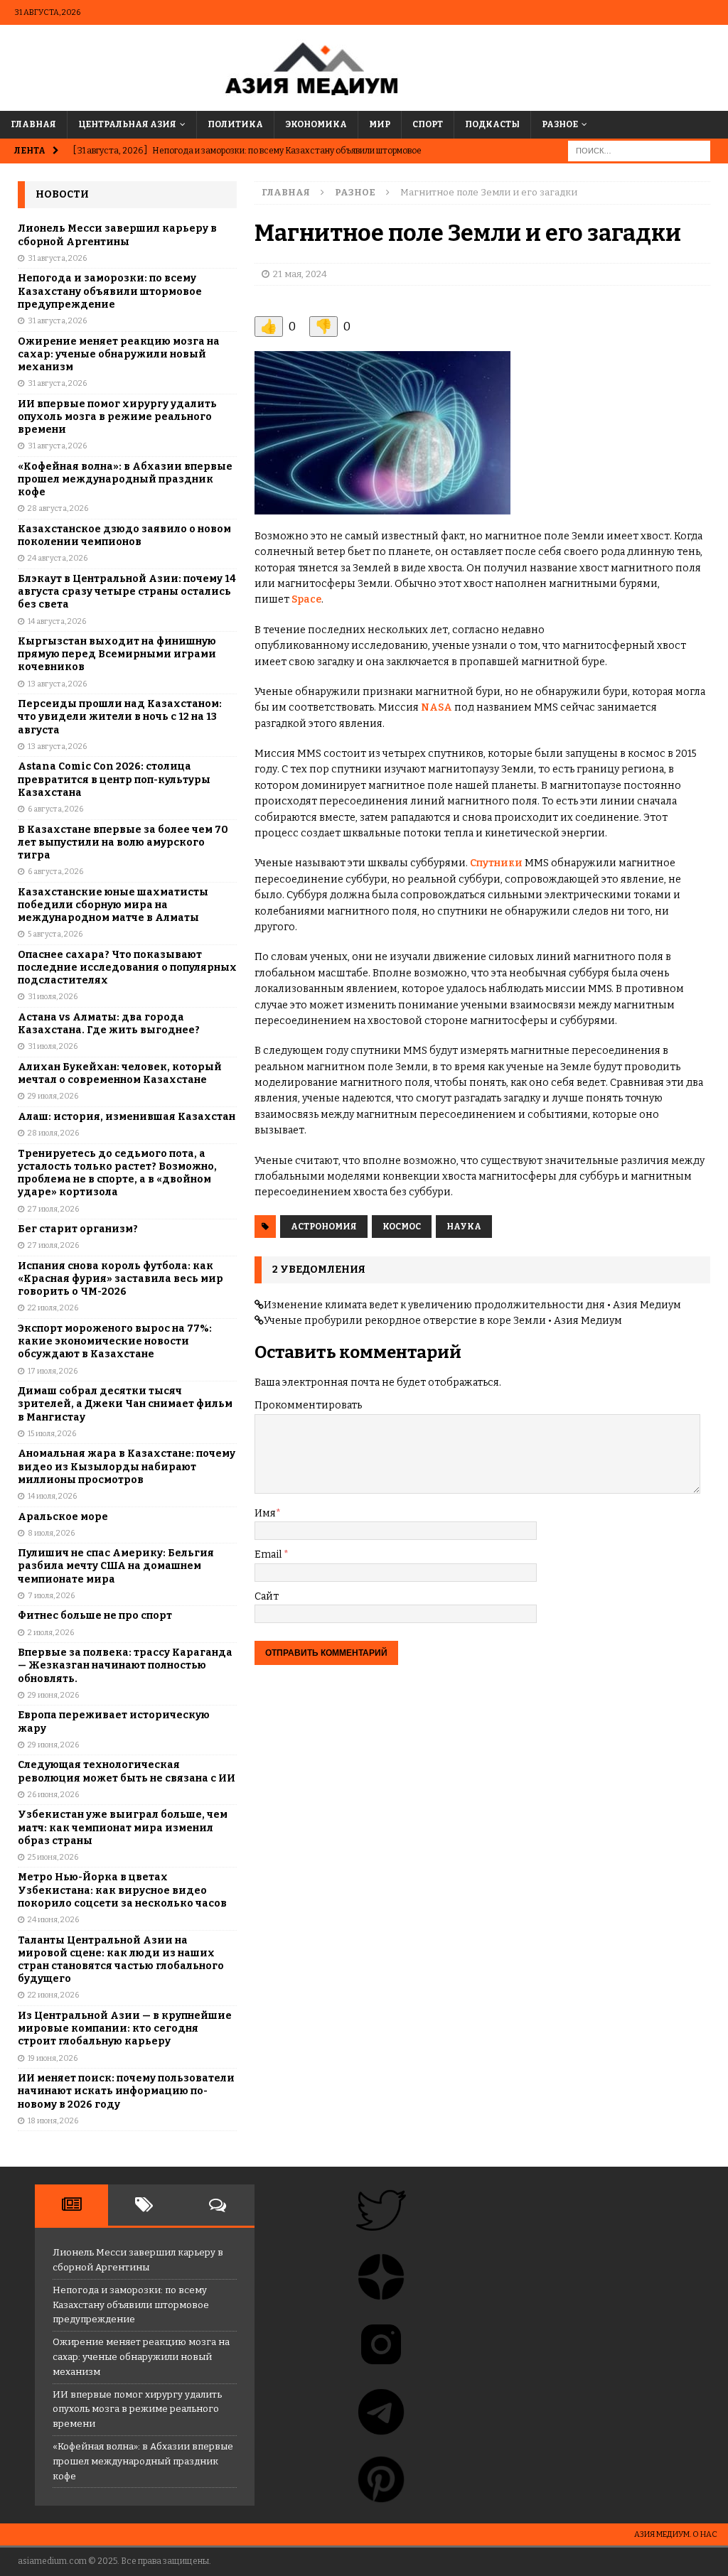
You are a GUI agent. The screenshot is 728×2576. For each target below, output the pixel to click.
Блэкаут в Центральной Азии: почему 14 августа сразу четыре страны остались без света (127, 592)
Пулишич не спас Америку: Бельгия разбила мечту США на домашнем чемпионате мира (116, 1566)
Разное (560, 124)
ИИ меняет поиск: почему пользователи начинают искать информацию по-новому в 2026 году (126, 2091)
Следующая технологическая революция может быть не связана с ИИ (127, 1771)
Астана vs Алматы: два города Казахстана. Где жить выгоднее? (109, 1024)
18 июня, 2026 (53, 2121)
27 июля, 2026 (53, 1209)
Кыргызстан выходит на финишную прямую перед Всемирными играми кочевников (117, 654)
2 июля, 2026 (51, 1633)
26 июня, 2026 (53, 1795)
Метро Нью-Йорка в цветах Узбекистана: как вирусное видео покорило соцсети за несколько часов (122, 1890)
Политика (235, 124)
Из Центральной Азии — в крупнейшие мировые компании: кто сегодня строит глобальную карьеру (125, 2028)
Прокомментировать (308, 1405)
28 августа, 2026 (58, 508)
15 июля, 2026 (52, 1434)
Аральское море (63, 1517)
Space (306, 599)
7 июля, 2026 (51, 1596)
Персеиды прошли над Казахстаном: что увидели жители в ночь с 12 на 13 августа (120, 717)
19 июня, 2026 (53, 2058)
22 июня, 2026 (53, 1995)
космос (402, 1227)
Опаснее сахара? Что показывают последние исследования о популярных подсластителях (127, 968)
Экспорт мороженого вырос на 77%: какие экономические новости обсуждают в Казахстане (115, 1341)
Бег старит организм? (78, 1229)
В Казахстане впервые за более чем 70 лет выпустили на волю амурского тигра (123, 842)
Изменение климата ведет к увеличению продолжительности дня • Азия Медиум (472, 1305)
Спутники (496, 863)
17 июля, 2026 (53, 1371)
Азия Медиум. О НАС (676, 2534)
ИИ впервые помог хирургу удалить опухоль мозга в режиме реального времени (117, 417)
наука (464, 1227)
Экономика (316, 124)
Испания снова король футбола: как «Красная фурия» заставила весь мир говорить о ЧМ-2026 (121, 1279)
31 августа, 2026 (57, 258)
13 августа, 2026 (57, 684)
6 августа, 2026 (55, 809)
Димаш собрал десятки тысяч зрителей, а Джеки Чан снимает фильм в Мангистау (125, 1404)
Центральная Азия (127, 124)
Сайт (267, 1596)
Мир (380, 124)
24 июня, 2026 (53, 1920)
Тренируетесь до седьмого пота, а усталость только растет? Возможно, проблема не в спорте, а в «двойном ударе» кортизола (117, 1173)
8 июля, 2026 (51, 1533)
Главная (33, 124)
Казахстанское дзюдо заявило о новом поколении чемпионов (124, 535)
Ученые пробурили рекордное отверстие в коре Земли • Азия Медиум (443, 1321)
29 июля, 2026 (53, 1096)
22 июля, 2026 (53, 1308)
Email (269, 1554)
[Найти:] (639, 150)
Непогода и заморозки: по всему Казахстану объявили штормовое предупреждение (110, 291)
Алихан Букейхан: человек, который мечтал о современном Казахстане (120, 1073)
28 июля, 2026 (53, 1133)
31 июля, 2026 (53, 997)
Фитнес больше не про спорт (95, 1616)
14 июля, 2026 (52, 1496)
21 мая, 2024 (300, 274)
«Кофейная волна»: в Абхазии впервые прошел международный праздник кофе (125, 479)
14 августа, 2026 (57, 621)
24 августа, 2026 (58, 558)
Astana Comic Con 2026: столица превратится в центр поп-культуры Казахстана (114, 779)
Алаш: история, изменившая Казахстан (127, 1117)
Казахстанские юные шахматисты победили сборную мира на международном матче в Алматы (113, 905)
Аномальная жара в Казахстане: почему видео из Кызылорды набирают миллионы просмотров (127, 1466)
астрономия (324, 1227)
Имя (265, 1513)
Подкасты (492, 124)
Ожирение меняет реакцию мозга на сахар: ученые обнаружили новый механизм (119, 354)
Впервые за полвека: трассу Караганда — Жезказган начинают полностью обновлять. (125, 1665)
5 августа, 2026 (55, 934)
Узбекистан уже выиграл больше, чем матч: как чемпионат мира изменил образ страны (123, 1827)
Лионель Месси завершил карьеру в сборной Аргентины (117, 235)
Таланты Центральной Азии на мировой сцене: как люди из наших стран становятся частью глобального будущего (121, 1960)
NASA (437, 707)
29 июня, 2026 (53, 1695)
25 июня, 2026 (53, 1857)
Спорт (428, 124)
